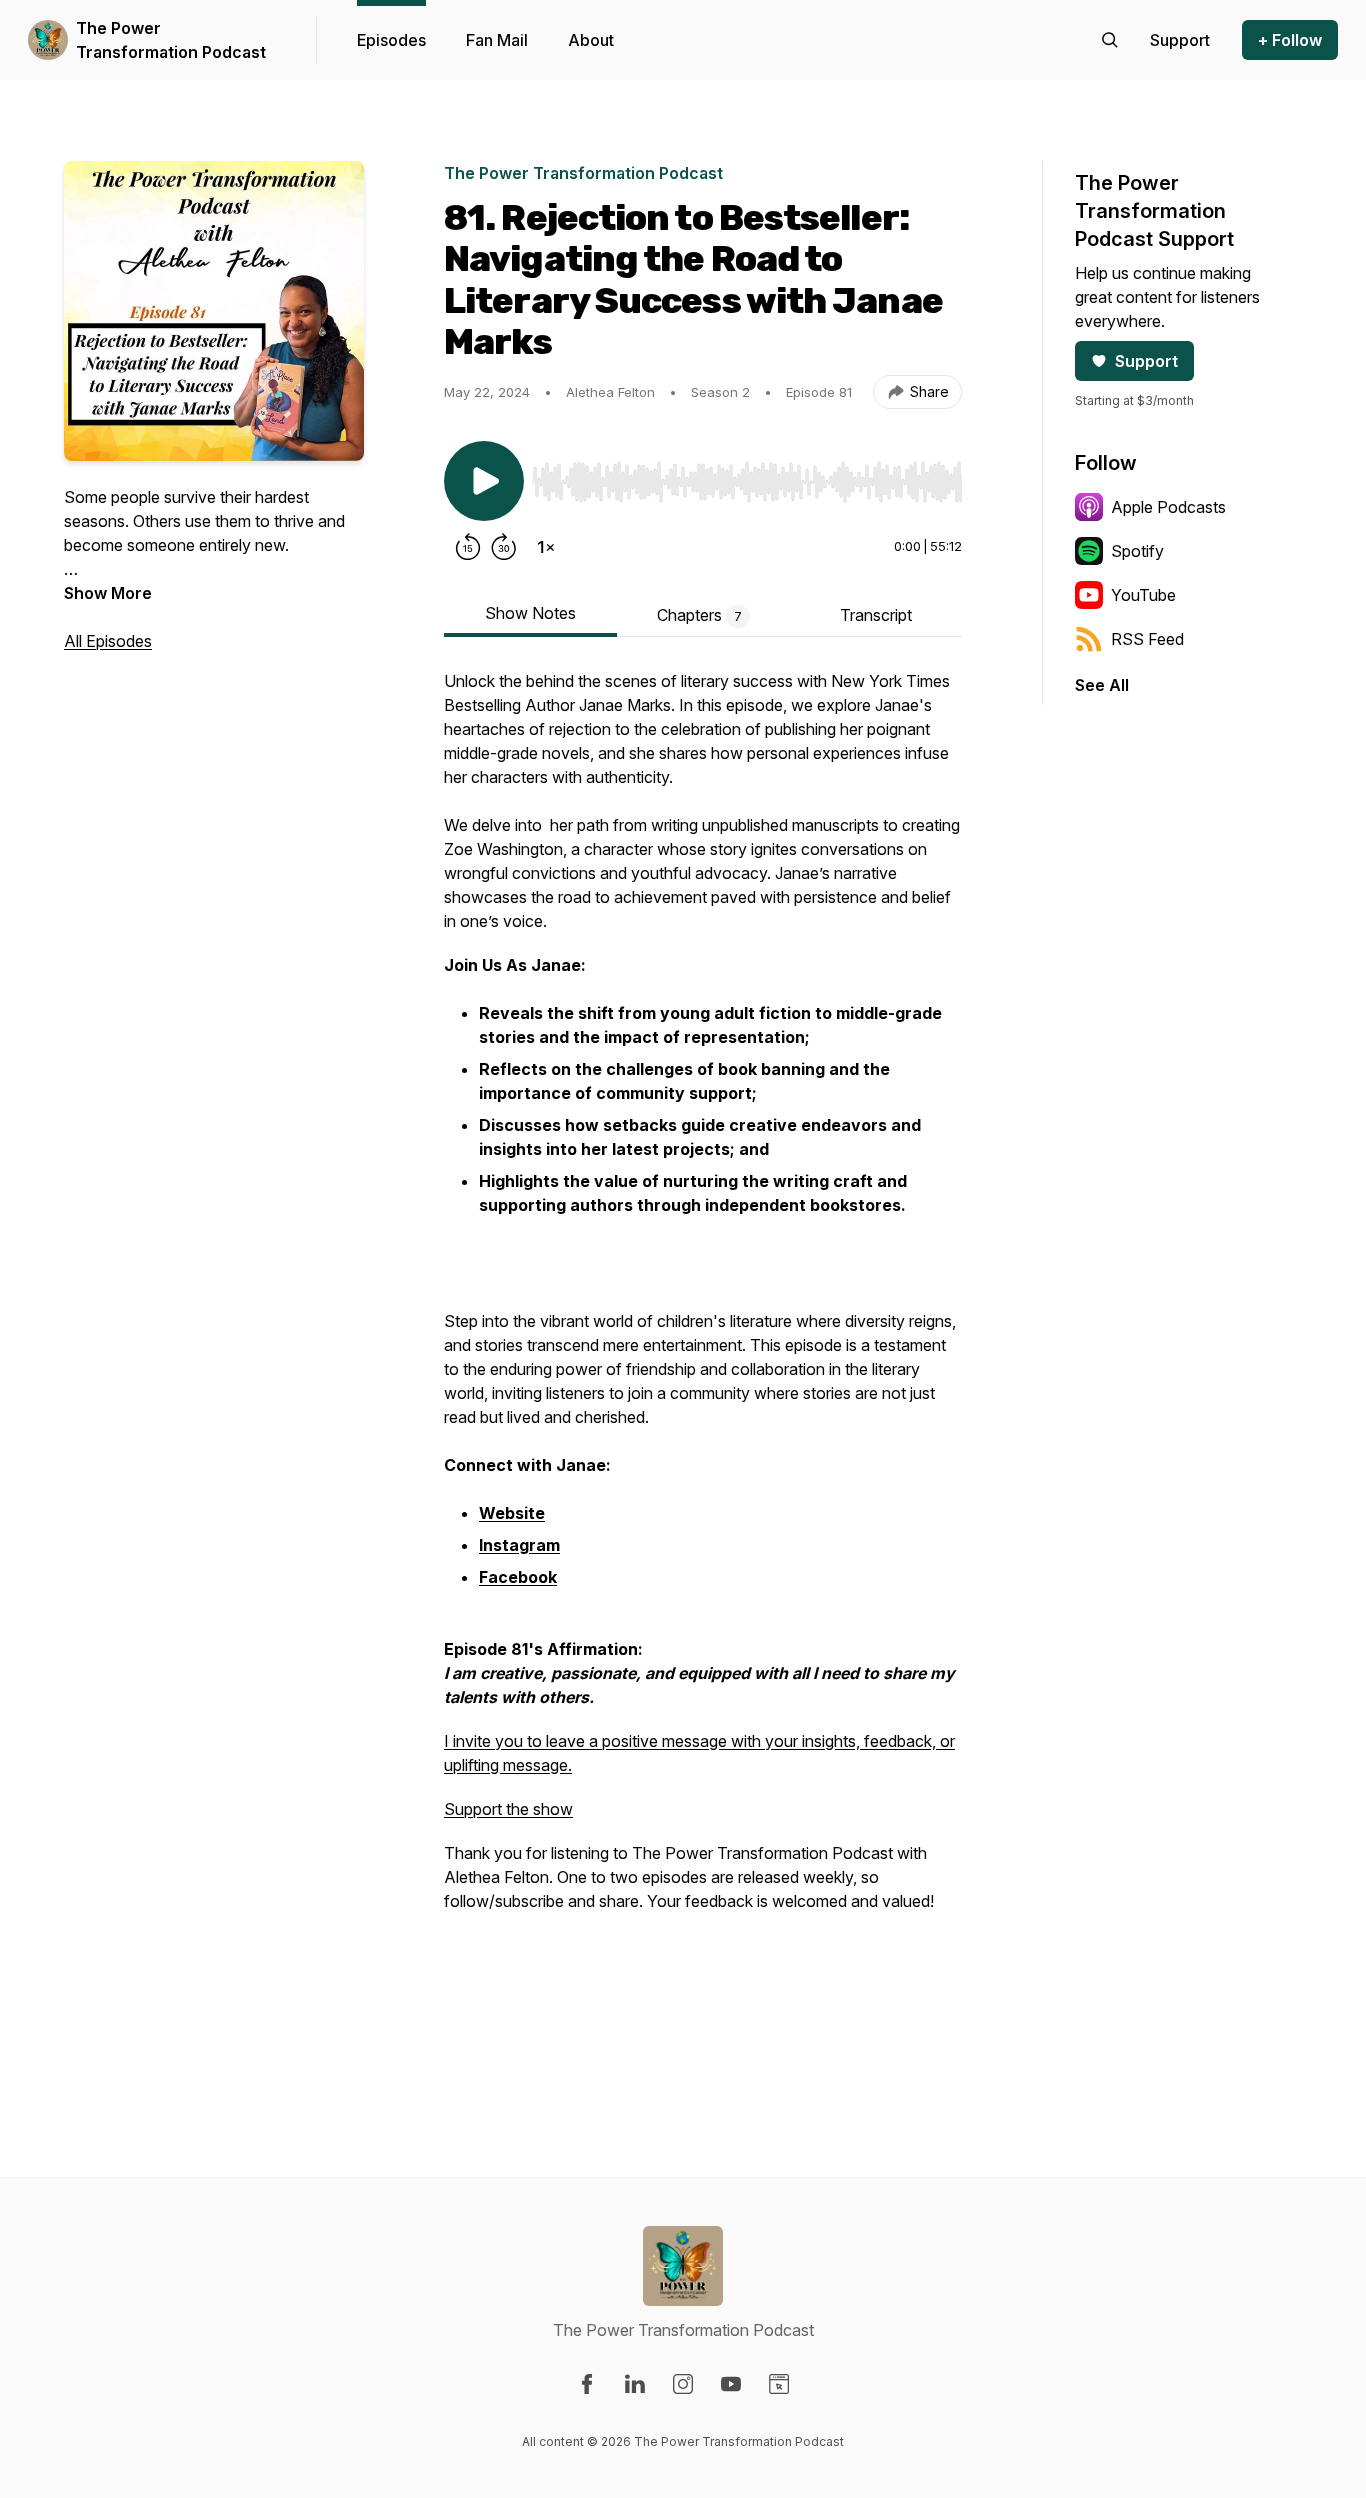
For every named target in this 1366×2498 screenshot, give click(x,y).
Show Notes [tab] (530, 613)
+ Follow (1290, 40)
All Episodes (108, 641)
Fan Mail (497, 40)
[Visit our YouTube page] (731, 2384)
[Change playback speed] (546, 547)
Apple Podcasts (1168, 507)
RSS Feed (1147, 639)
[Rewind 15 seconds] (468, 547)
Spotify (1137, 551)
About (591, 40)
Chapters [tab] (699, 615)
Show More (108, 593)
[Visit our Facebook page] (587, 2384)
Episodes (391, 40)
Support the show (508, 1809)
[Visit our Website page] (779, 2384)
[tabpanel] (703, 1367)
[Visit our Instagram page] (683, 2384)
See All (1102, 685)
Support (1146, 361)
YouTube (1143, 595)
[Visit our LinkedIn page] (635, 2384)
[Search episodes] (1110, 40)
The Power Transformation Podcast (171, 40)
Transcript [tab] (876, 615)
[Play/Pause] (484, 481)
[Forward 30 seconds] (504, 547)
